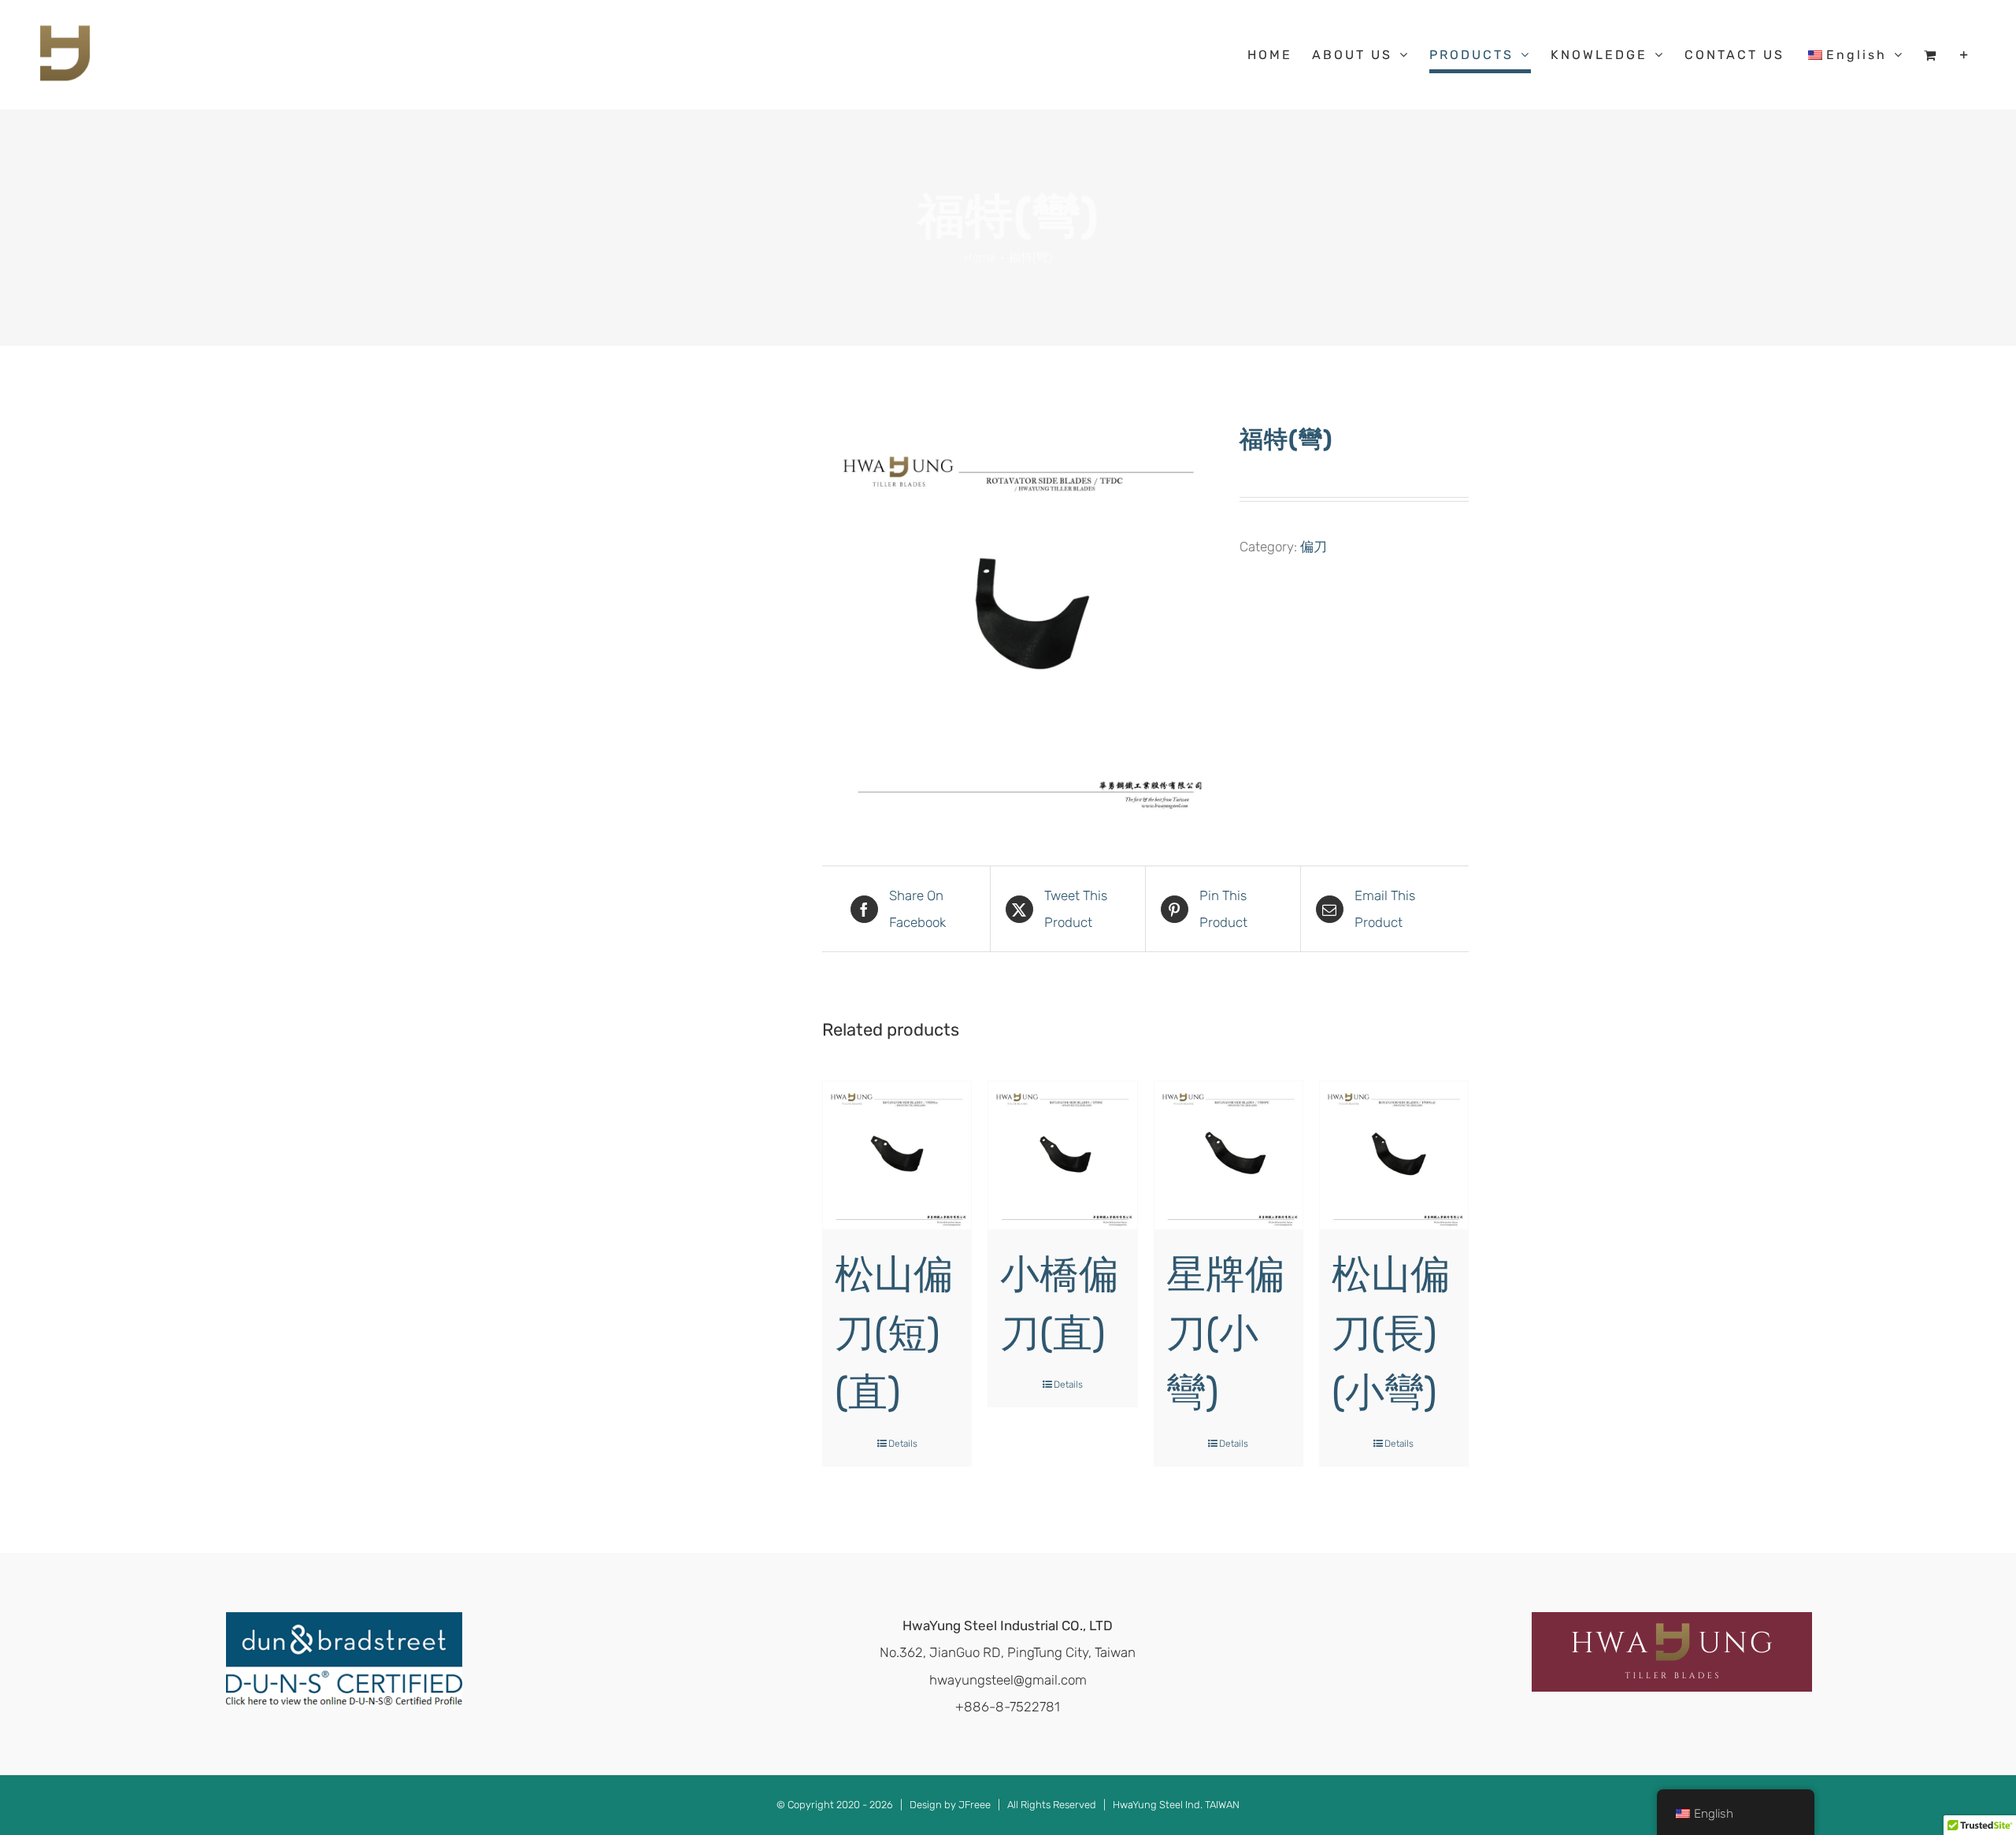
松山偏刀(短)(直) (894, 1333)
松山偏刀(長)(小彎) (1391, 1333)
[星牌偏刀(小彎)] (1228, 1155)
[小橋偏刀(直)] (1062, 1155)
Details (903, 1444)
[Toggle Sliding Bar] (1965, 55)
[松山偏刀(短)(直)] (897, 1155)
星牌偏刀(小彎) (1225, 1333)
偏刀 (1314, 547)
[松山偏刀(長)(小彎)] (1394, 1155)
